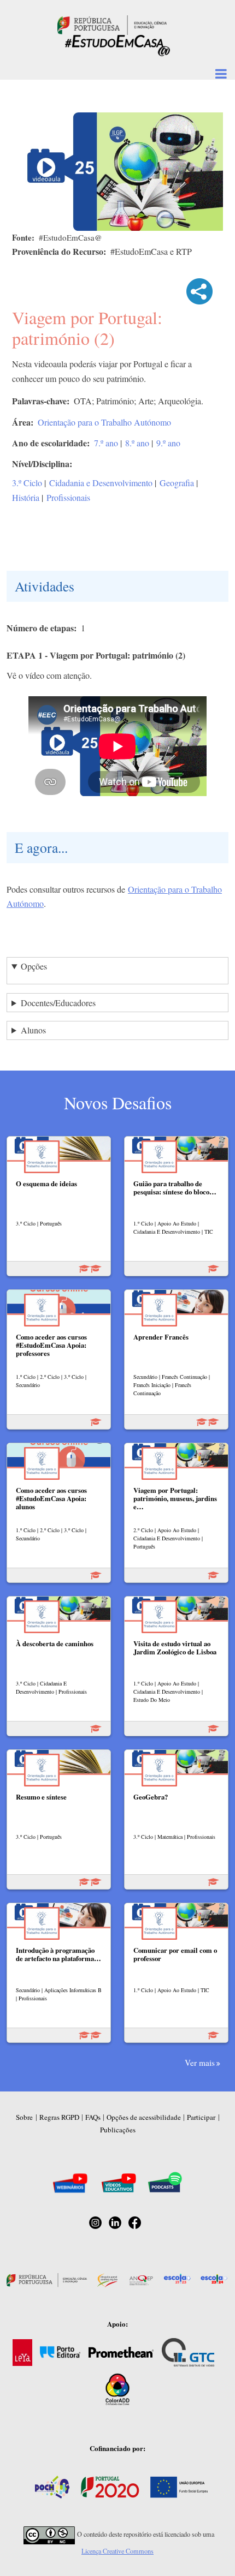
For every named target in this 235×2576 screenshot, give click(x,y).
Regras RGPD (59, 2117)
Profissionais (68, 497)
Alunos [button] (33, 1030)
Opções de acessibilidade (144, 2117)
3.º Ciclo (27, 483)
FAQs (93, 2117)
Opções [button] (34, 966)
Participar (201, 2117)
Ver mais (200, 2063)
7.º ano (106, 443)
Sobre (24, 2117)
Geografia (177, 483)
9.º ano (168, 443)
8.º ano (137, 443)
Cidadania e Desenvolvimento (101, 483)
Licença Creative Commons (117, 2551)
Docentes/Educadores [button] (58, 1003)
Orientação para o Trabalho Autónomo (104, 422)
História (26, 497)
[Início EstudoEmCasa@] (112, 24)
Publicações (118, 2130)
